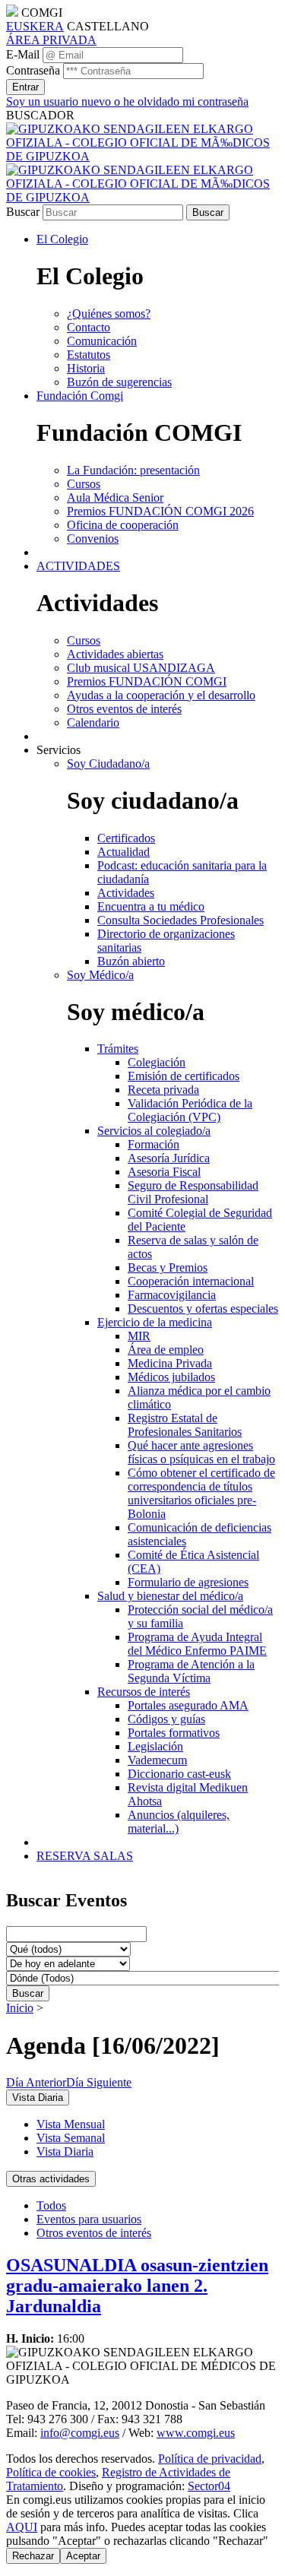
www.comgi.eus (196, 2433)
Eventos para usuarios (89, 2219)
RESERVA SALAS (85, 1856)
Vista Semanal (71, 2138)
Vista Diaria (65, 2151)
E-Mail (23, 54)
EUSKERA (35, 26)
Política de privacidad (210, 2459)
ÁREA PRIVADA (51, 40)
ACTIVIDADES (78, 566)
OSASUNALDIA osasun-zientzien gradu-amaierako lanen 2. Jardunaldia (137, 2286)
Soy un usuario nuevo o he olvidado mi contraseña (127, 101)
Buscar (23, 212)
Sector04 (209, 2486)
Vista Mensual (71, 2124)
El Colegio (62, 239)
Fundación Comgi (80, 396)
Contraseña (33, 70)
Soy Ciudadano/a (108, 764)
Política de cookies (51, 2472)
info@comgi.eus (80, 2433)
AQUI (22, 2527)
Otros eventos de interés (94, 2233)
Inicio (20, 2008)
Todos (51, 2205)
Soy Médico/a (100, 975)
